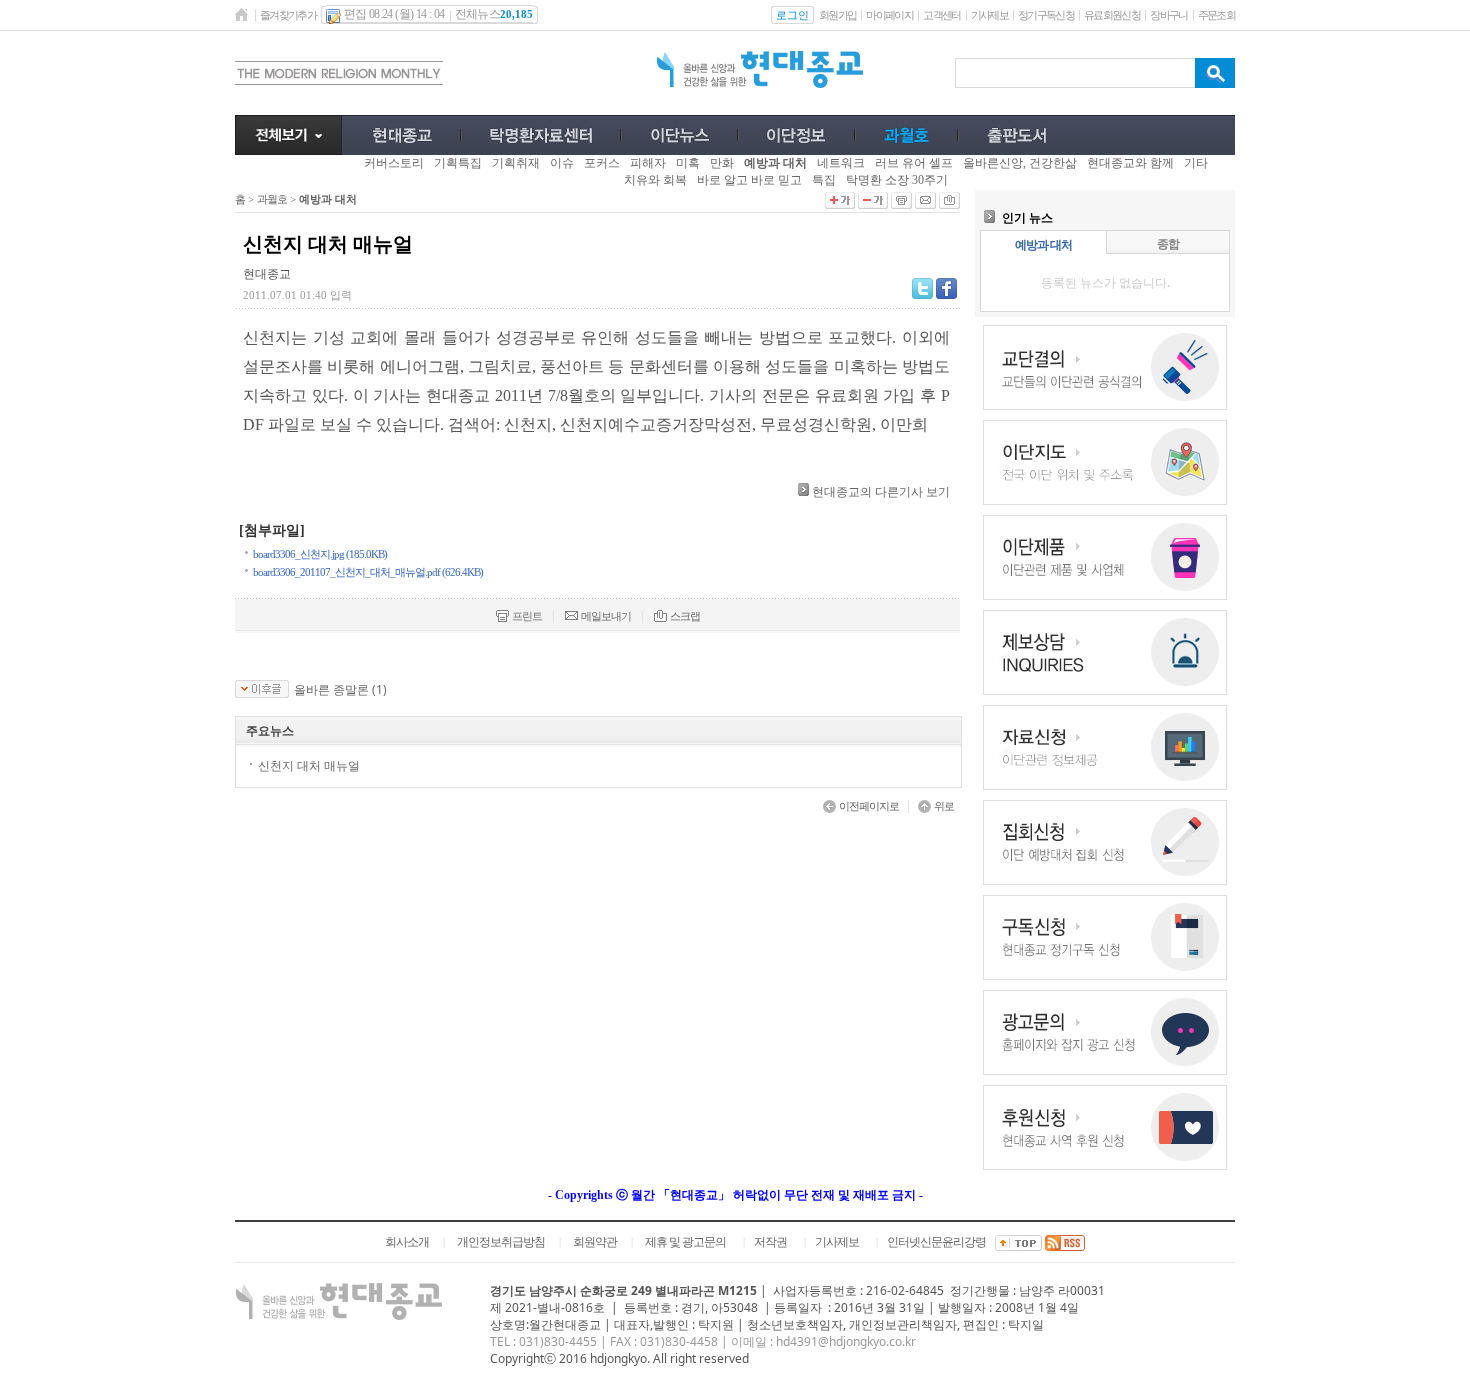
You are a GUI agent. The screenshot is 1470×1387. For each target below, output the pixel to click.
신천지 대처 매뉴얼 (309, 765)
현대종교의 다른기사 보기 (881, 491)
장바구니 (1168, 15)
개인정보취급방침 (501, 1242)
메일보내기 (606, 616)
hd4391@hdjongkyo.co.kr (846, 1341)
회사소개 (407, 1242)
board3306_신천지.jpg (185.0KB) (320, 554)
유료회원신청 (1112, 15)
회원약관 (595, 1242)
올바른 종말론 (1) (340, 690)
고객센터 (941, 15)
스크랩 (685, 616)
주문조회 (1216, 15)
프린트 (527, 616)
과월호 (272, 199)
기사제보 (989, 15)
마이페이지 (889, 15)
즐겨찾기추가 (288, 15)
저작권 (770, 1242)
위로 (944, 806)
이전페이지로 (869, 806)
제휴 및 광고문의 (685, 1242)
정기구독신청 (1046, 15)
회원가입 (837, 15)
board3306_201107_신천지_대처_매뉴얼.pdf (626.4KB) (368, 572)
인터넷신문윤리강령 (936, 1242)
